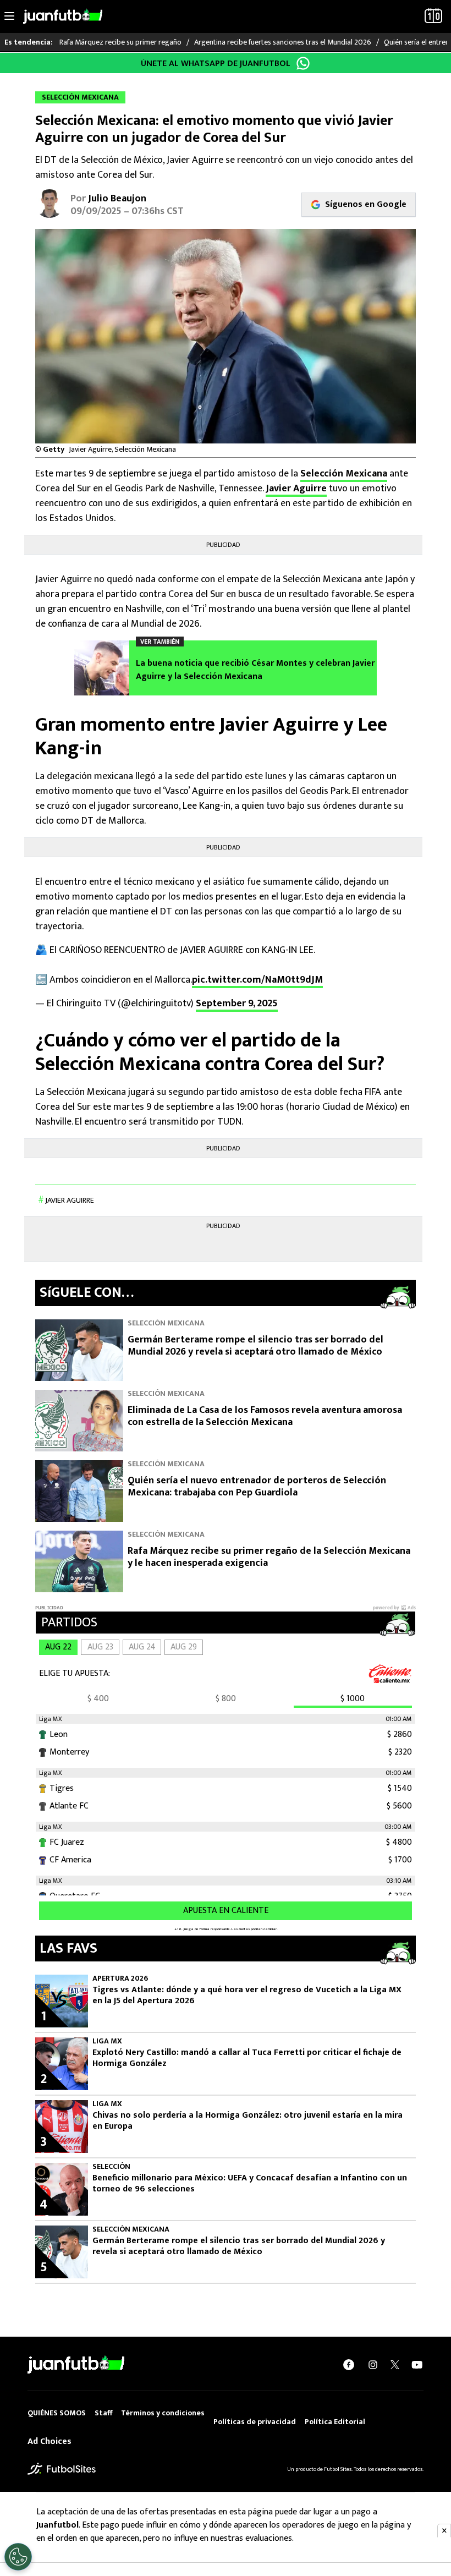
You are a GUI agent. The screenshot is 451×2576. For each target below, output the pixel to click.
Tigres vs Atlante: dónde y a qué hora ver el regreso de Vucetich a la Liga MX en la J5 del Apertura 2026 (247, 1996)
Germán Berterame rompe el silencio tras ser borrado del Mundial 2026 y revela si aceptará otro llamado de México (255, 1346)
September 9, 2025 (237, 1004)
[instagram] (373, 2365)
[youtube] (417, 2365)
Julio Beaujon (117, 199)
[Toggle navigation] (9, 17)
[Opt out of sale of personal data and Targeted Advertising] (18, 2557)
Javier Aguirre (296, 489)
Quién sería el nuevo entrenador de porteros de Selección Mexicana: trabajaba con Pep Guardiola (257, 1487)
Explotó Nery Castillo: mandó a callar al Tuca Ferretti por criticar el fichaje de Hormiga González (247, 2058)
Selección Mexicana (344, 474)
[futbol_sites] (62, 2468)
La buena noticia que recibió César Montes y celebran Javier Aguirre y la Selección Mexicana (255, 670)
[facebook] (349, 2365)
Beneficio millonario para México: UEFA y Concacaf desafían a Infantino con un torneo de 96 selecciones (250, 2184)
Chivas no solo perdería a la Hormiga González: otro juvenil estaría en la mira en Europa (248, 2121)
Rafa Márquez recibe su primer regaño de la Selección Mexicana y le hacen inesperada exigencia (269, 1557)
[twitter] (395, 2365)
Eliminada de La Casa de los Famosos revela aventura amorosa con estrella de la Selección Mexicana (265, 1416)
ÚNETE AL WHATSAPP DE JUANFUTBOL (216, 64)
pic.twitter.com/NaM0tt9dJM (257, 980)
